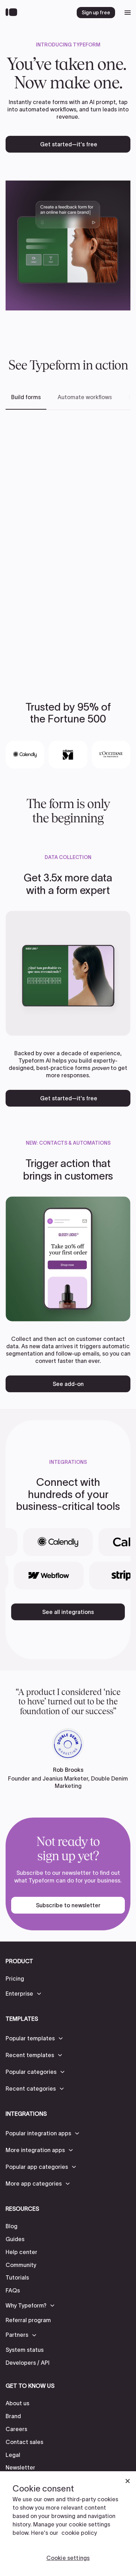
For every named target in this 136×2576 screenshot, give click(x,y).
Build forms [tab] (26, 397)
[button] (24, 1994)
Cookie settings (68, 2558)
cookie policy (79, 2533)
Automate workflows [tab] (85, 397)
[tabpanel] (68, 544)
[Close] (128, 2481)
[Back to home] (13, 13)
